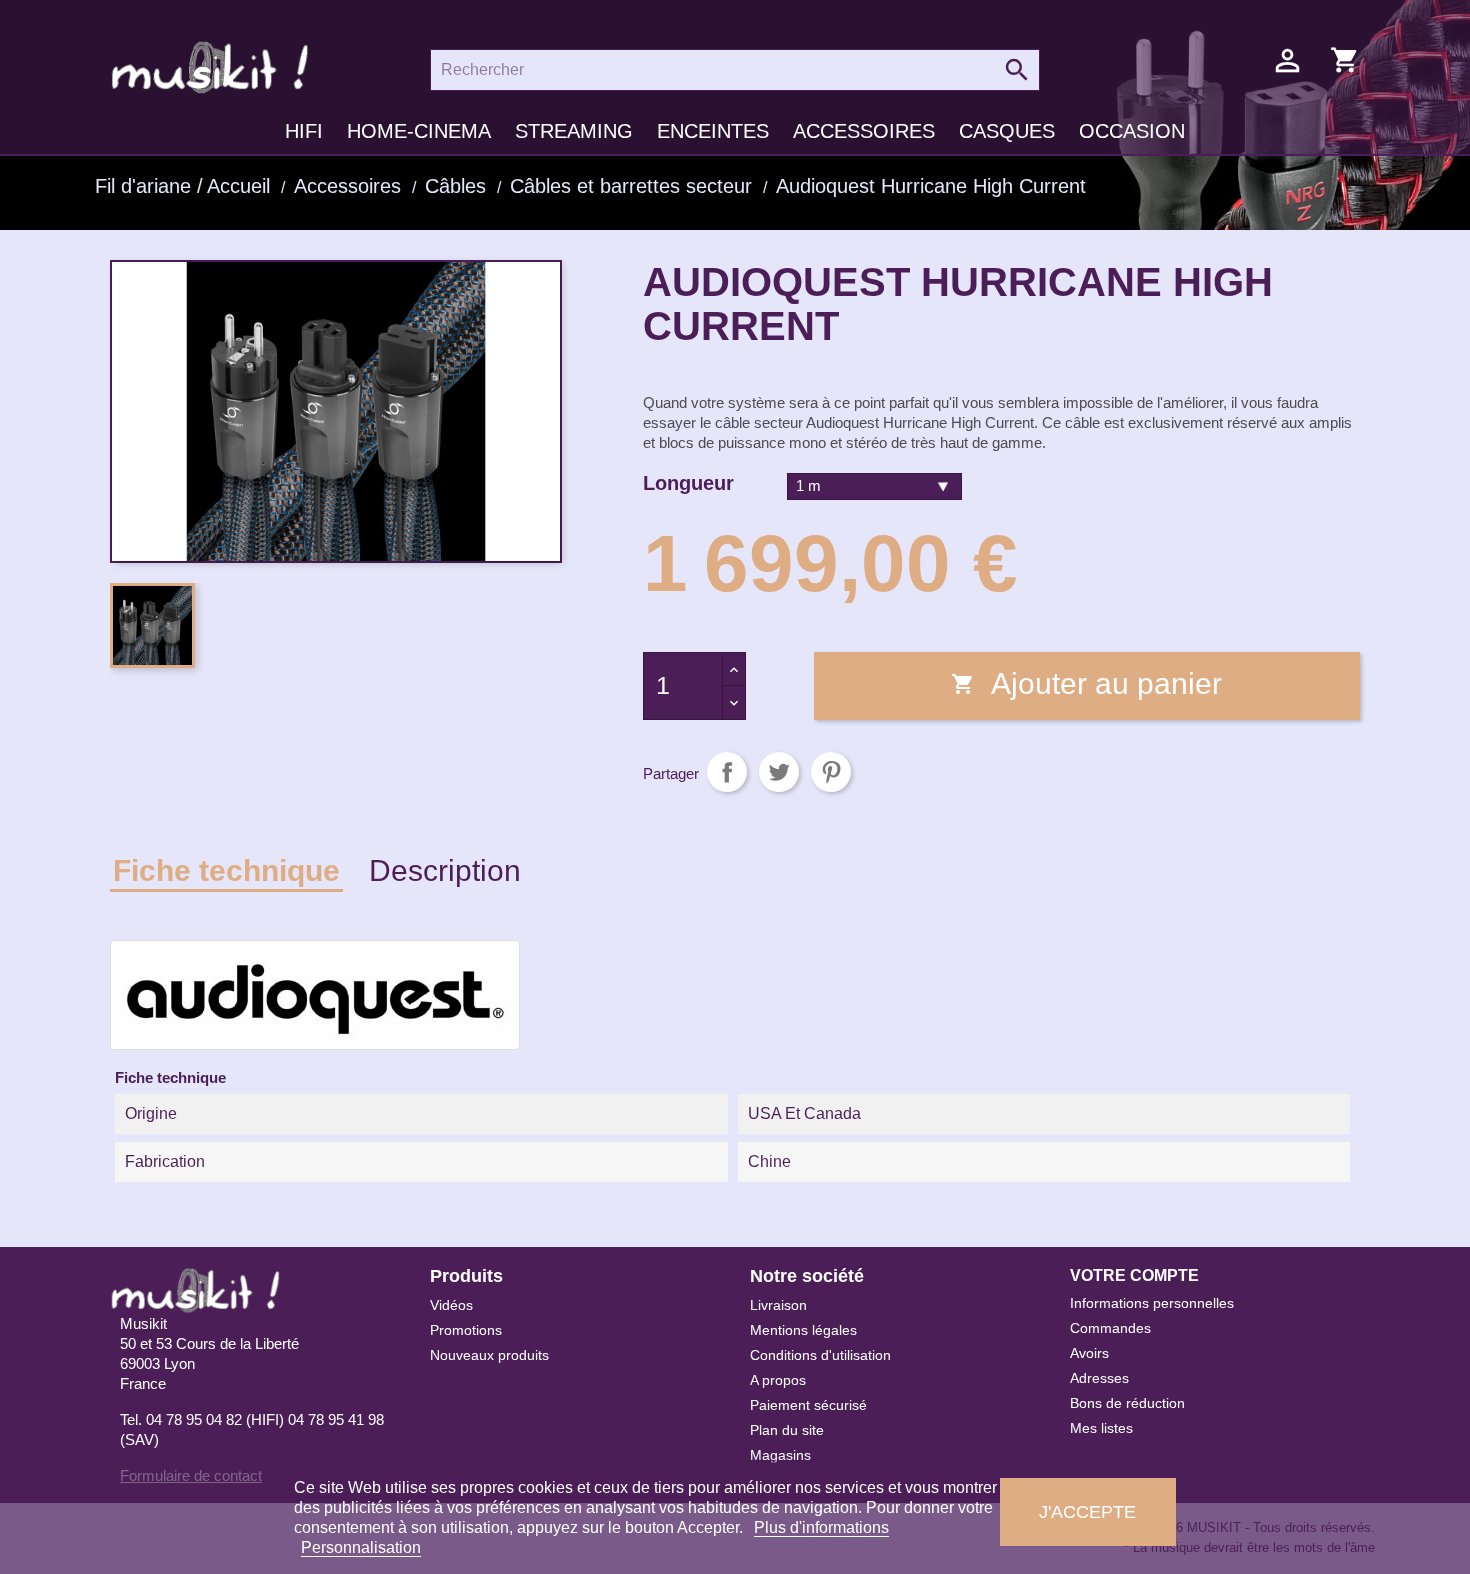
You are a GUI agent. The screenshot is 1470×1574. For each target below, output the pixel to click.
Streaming (574, 131)
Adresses (1099, 1378)
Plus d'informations (821, 1527)
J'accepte (1087, 1511)
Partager (727, 772)
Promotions (466, 1330)
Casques (1007, 131)
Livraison (778, 1305)
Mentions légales (803, 1330)
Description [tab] (445, 870)
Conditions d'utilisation (820, 1355)
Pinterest (831, 772)
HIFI (304, 131)
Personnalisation (361, 1547)
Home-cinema (419, 131)
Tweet (779, 772)
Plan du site (787, 1430)
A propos (778, 1380)
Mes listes (1101, 1428)
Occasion (1132, 131)
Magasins (780, 1455)
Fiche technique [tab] (226, 870)
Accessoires (864, 131)
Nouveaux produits (489, 1355)
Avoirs (1089, 1353)
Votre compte (1134, 1275)
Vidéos (451, 1305)
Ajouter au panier (1086, 683)
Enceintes (713, 131)
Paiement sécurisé (808, 1405)
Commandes (1110, 1328)
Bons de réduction (1127, 1403)
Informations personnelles (1152, 1303)
